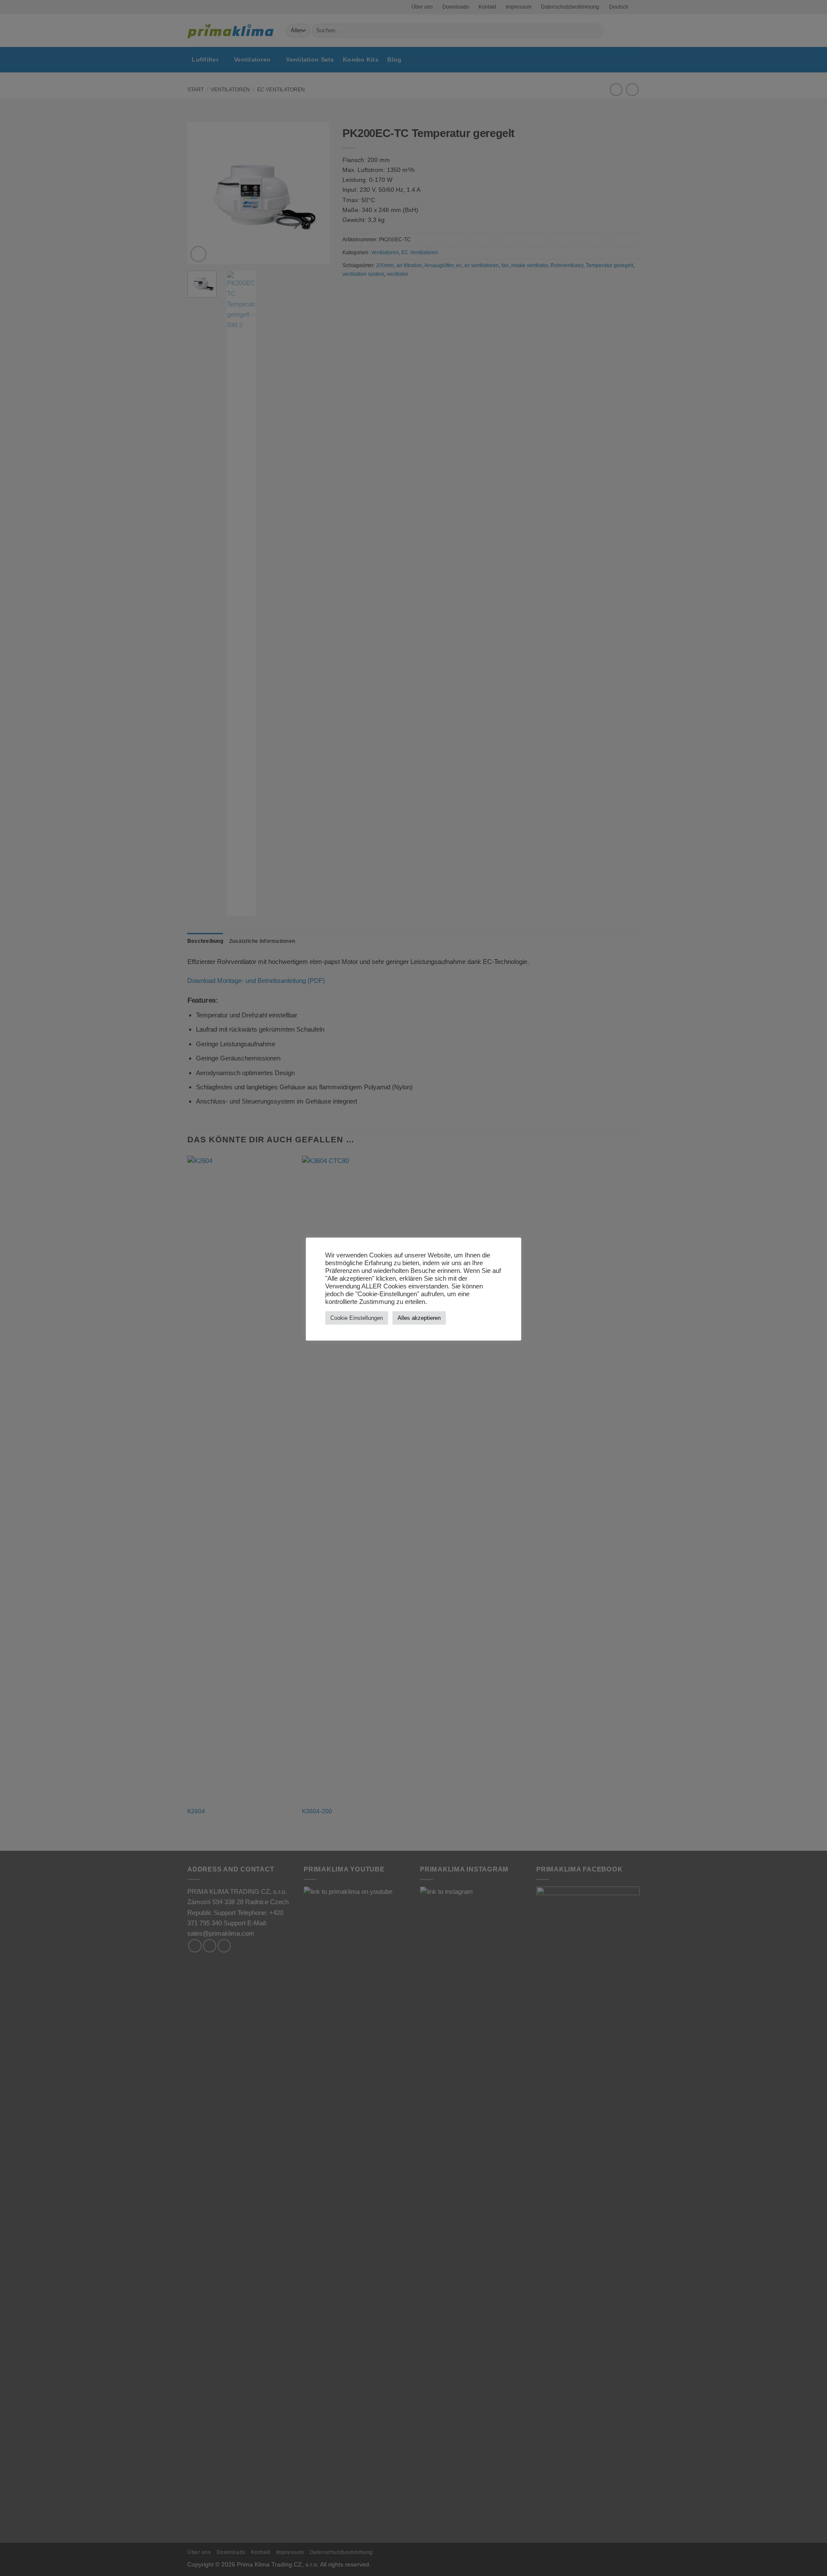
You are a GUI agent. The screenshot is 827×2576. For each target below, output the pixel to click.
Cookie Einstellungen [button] (357, 1318)
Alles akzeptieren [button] (419, 1318)
